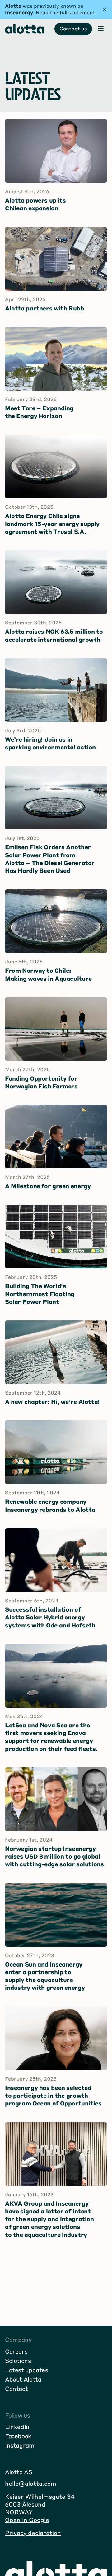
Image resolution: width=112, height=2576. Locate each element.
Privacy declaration (33, 2533)
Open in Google (27, 2520)
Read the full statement (65, 12)
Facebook (18, 2436)
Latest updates (27, 2370)
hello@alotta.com (31, 2483)
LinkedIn (17, 2427)
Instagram (20, 2445)
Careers (16, 2351)
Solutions (18, 2361)
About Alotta (23, 2379)
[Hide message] (105, 9)
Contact (16, 2388)
